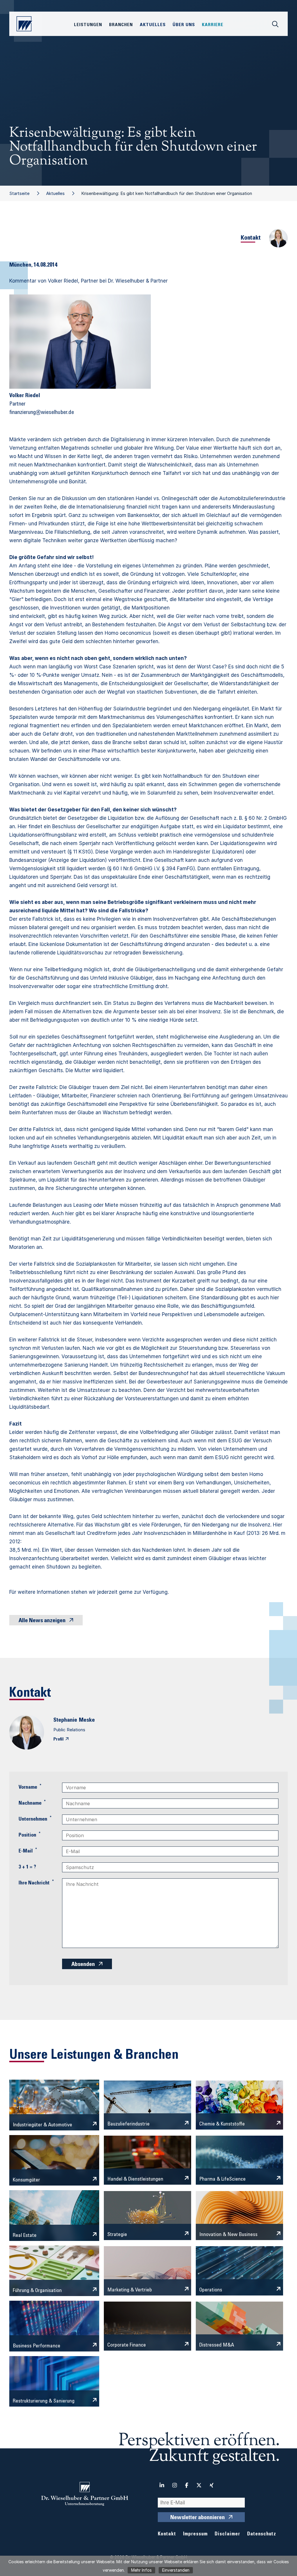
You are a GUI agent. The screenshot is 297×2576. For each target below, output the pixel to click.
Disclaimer (227, 2534)
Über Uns (184, 25)
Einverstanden (176, 2570)
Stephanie (65, 1721)
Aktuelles (55, 193)
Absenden (83, 1965)
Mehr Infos (141, 2570)
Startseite (19, 193)
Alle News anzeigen (42, 1621)
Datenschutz (262, 2534)
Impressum (195, 2534)
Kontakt (167, 2534)
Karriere (213, 25)
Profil (58, 1739)
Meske (87, 1721)
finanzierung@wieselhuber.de (42, 413)
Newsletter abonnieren (198, 2518)
